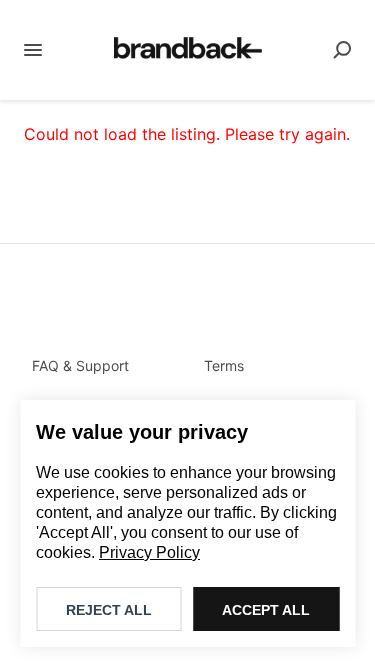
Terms (224, 365)
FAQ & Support (80, 365)
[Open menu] (33, 50)
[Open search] (342, 50)
